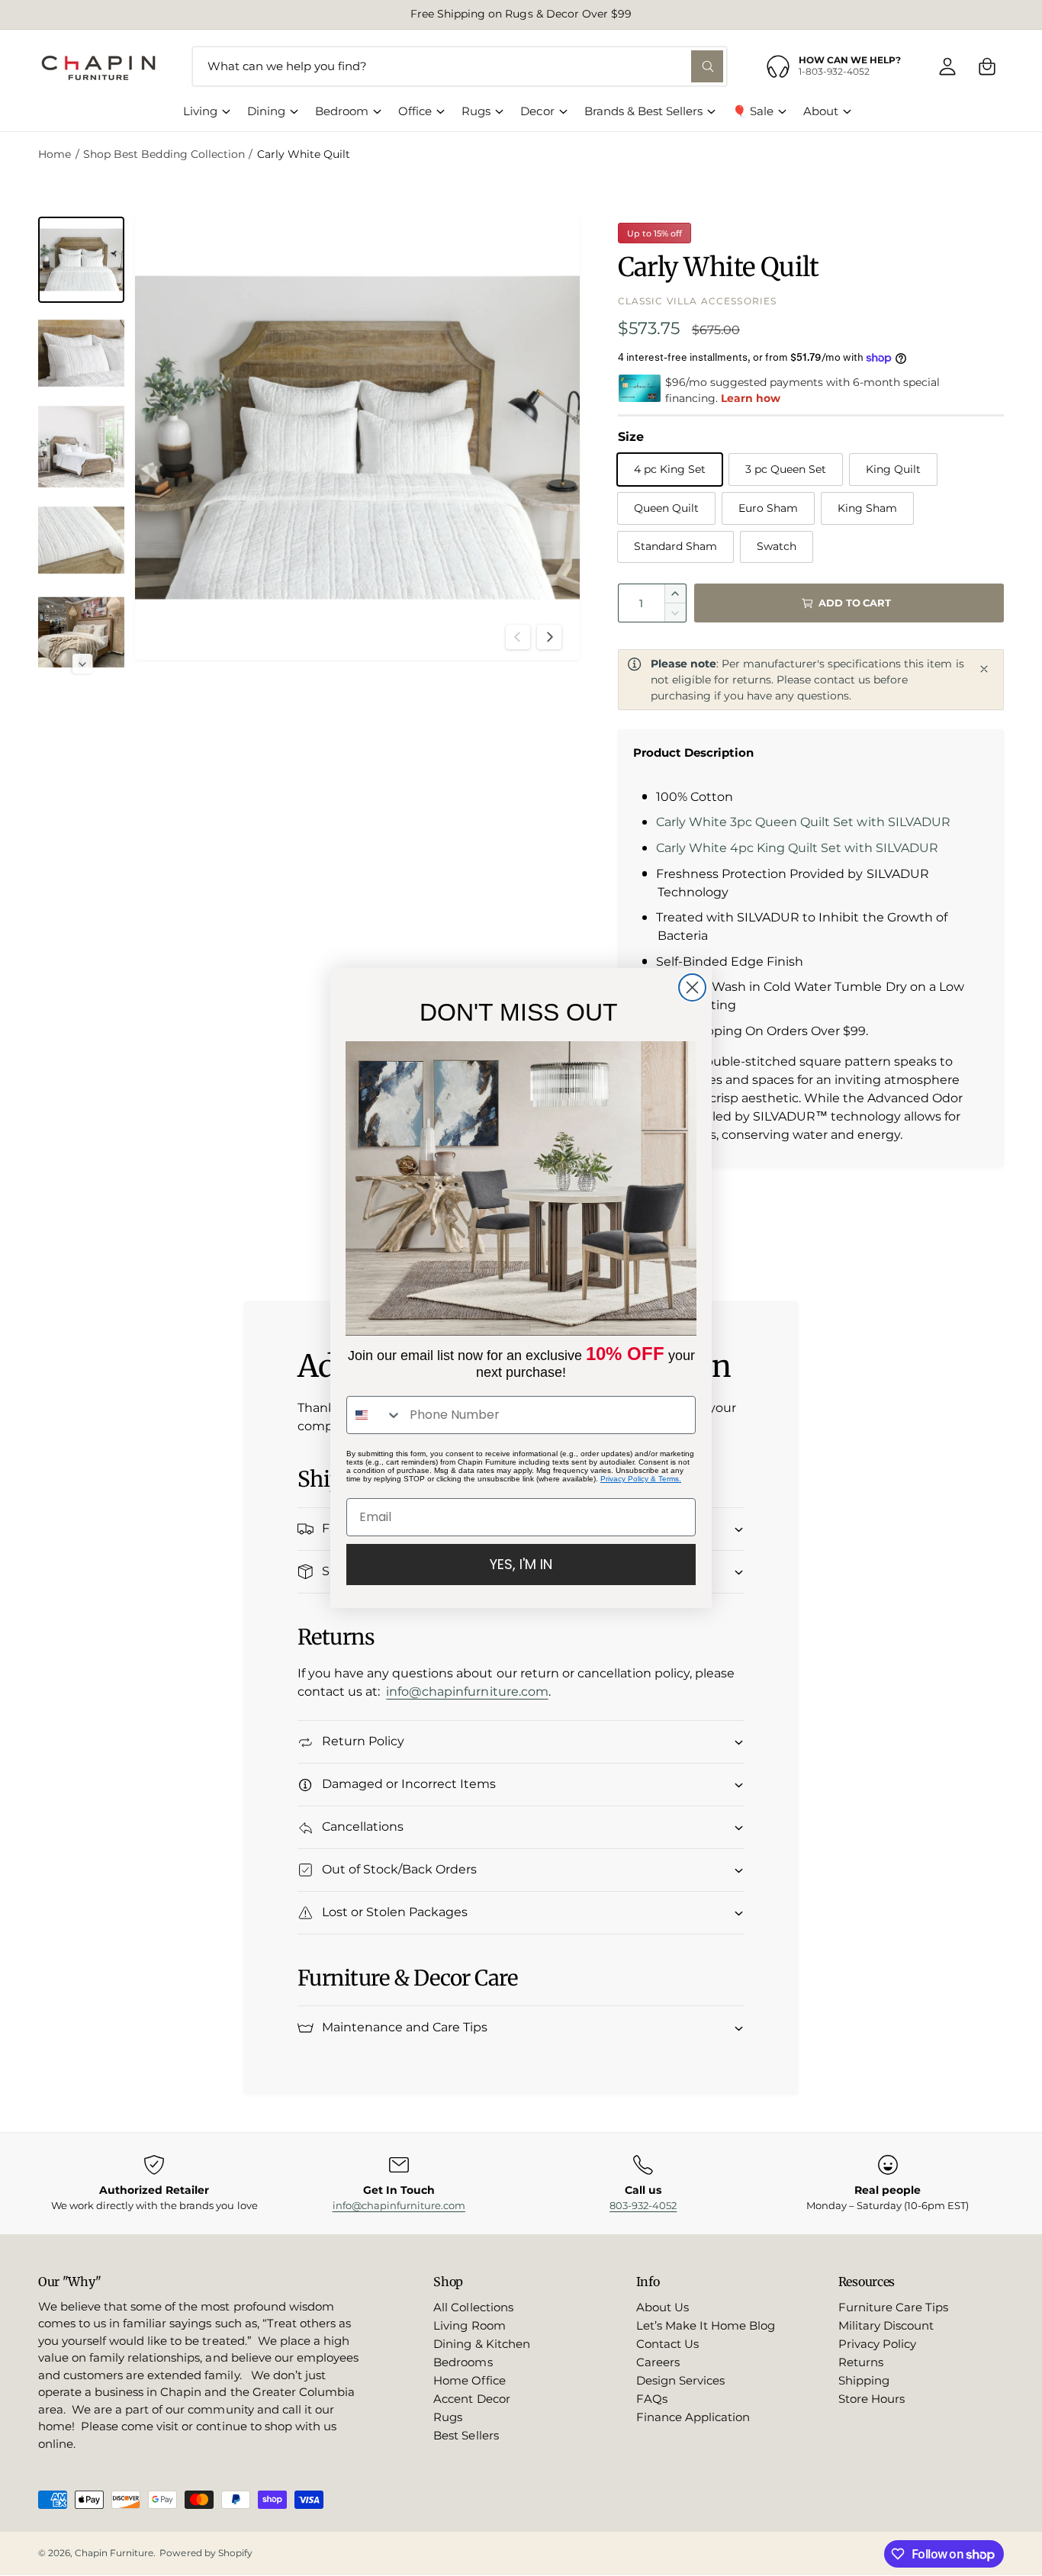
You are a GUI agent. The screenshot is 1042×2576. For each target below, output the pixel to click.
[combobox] (375, 1415)
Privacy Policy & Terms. (641, 1479)
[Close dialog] (692, 987)
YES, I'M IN (521, 1564)
